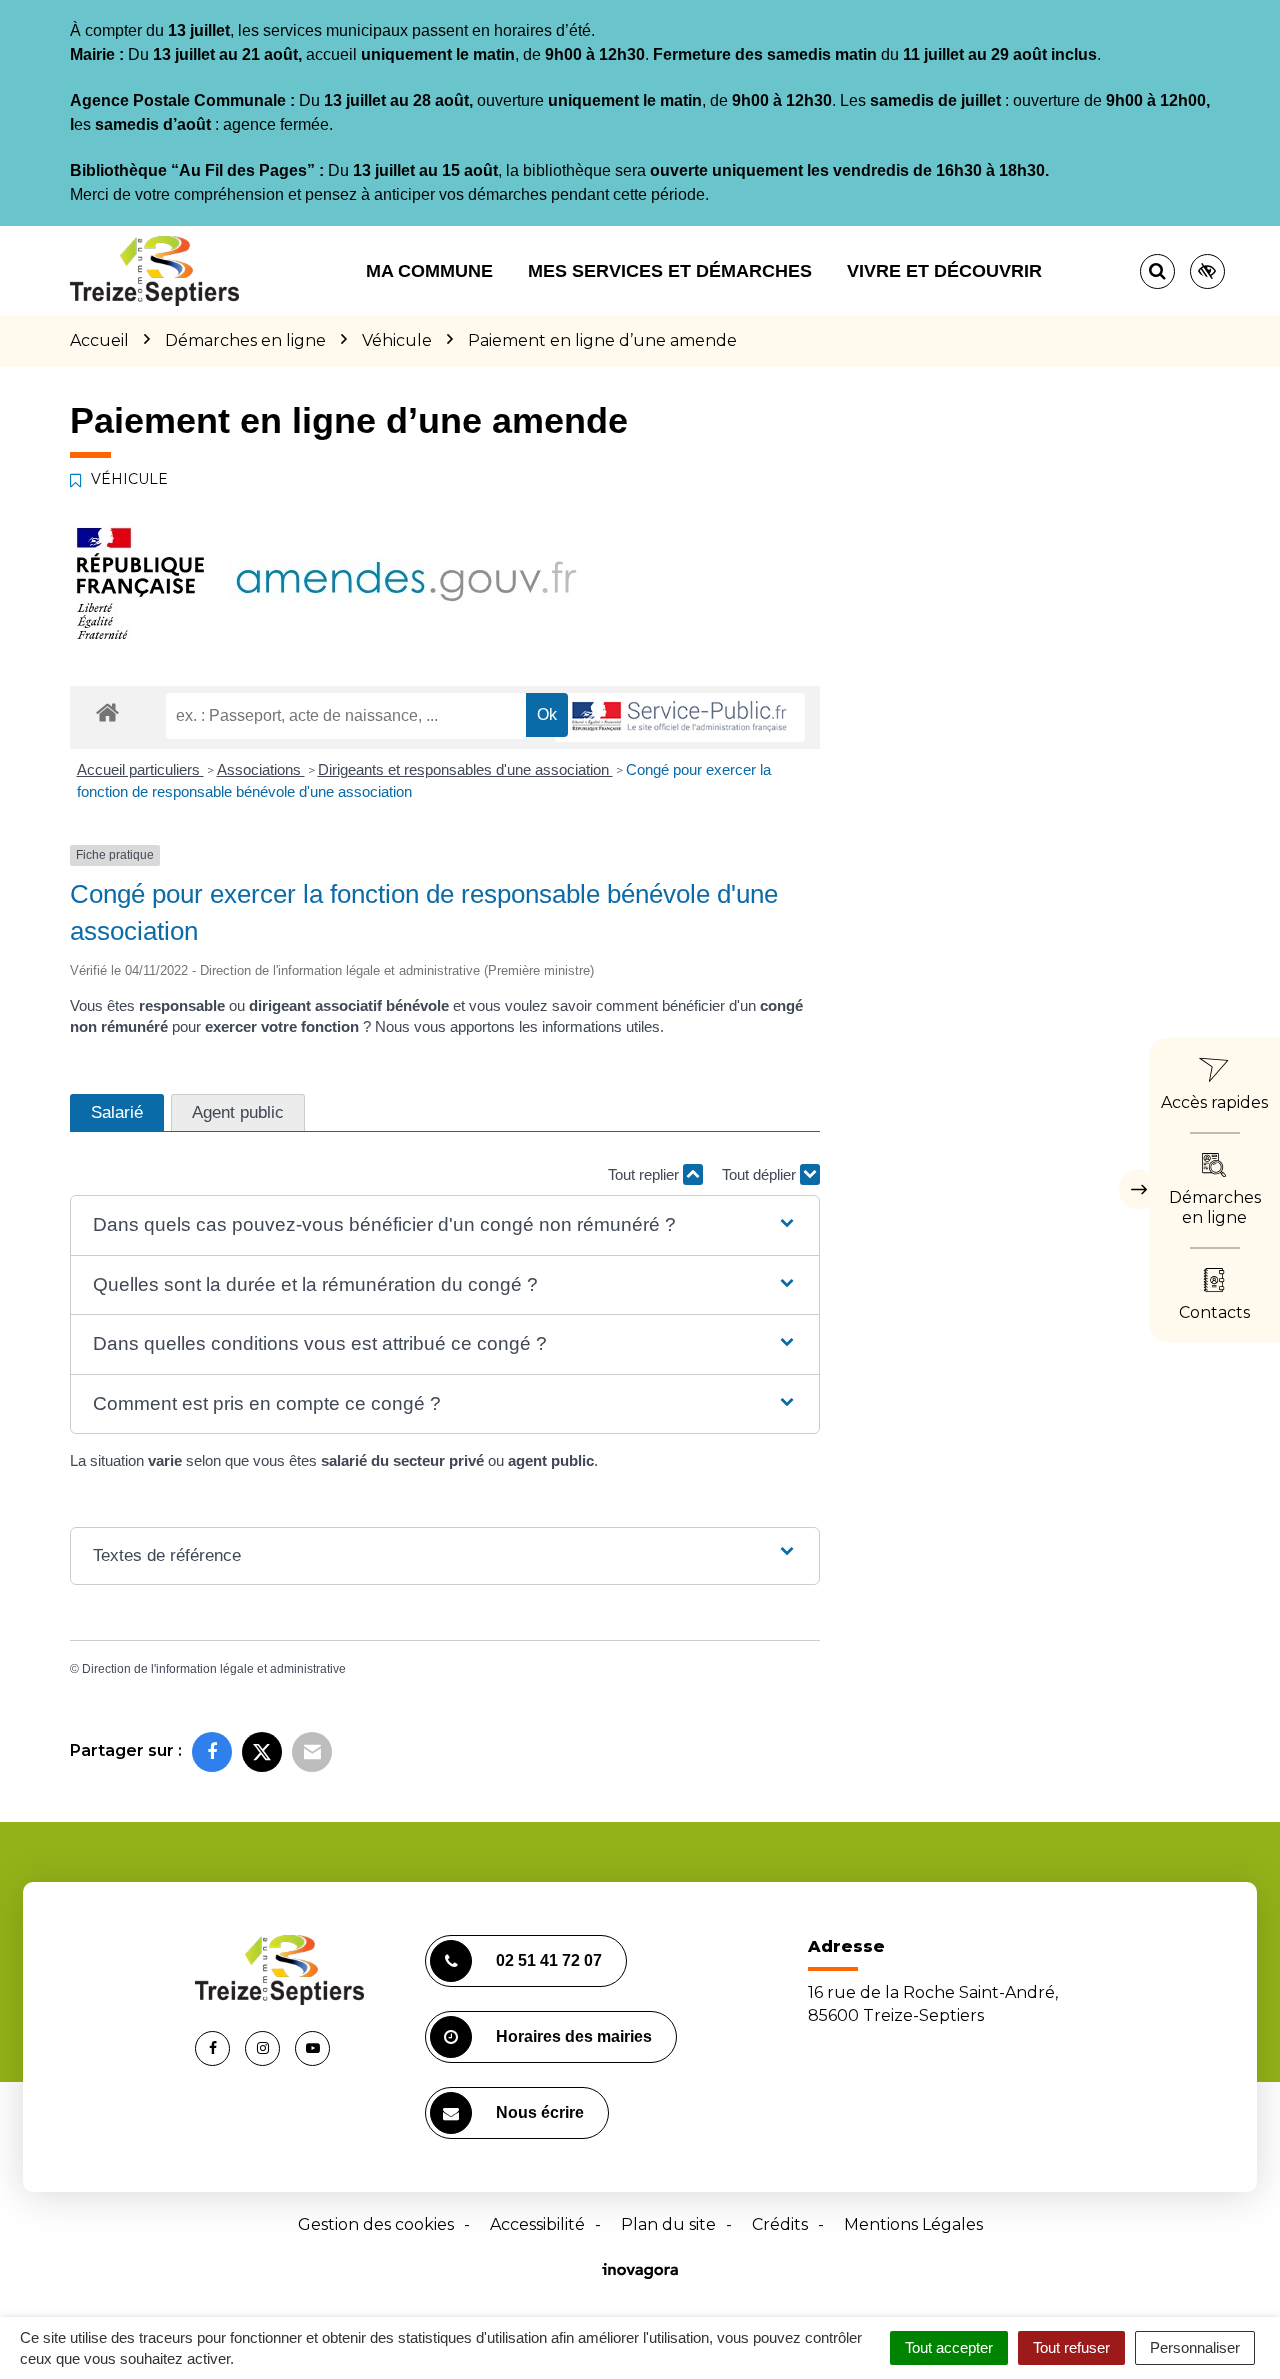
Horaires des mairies (574, 2036)
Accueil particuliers (140, 769)
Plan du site (668, 2224)
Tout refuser (1071, 2347)
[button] (444, 1225)
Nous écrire (540, 2112)
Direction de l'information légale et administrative (214, 1669)
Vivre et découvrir (944, 271)
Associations (261, 769)
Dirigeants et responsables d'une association (465, 769)
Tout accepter (949, 2347)
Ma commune (429, 271)
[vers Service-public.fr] (680, 717)
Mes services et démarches (670, 271)
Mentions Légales (913, 2224)
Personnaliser (1195, 2347)
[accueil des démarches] (107, 711)
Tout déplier (761, 1174)
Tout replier (645, 1174)
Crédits (780, 2224)
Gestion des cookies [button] (376, 2224)
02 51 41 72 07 (549, 1960)
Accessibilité (537, 2224)
